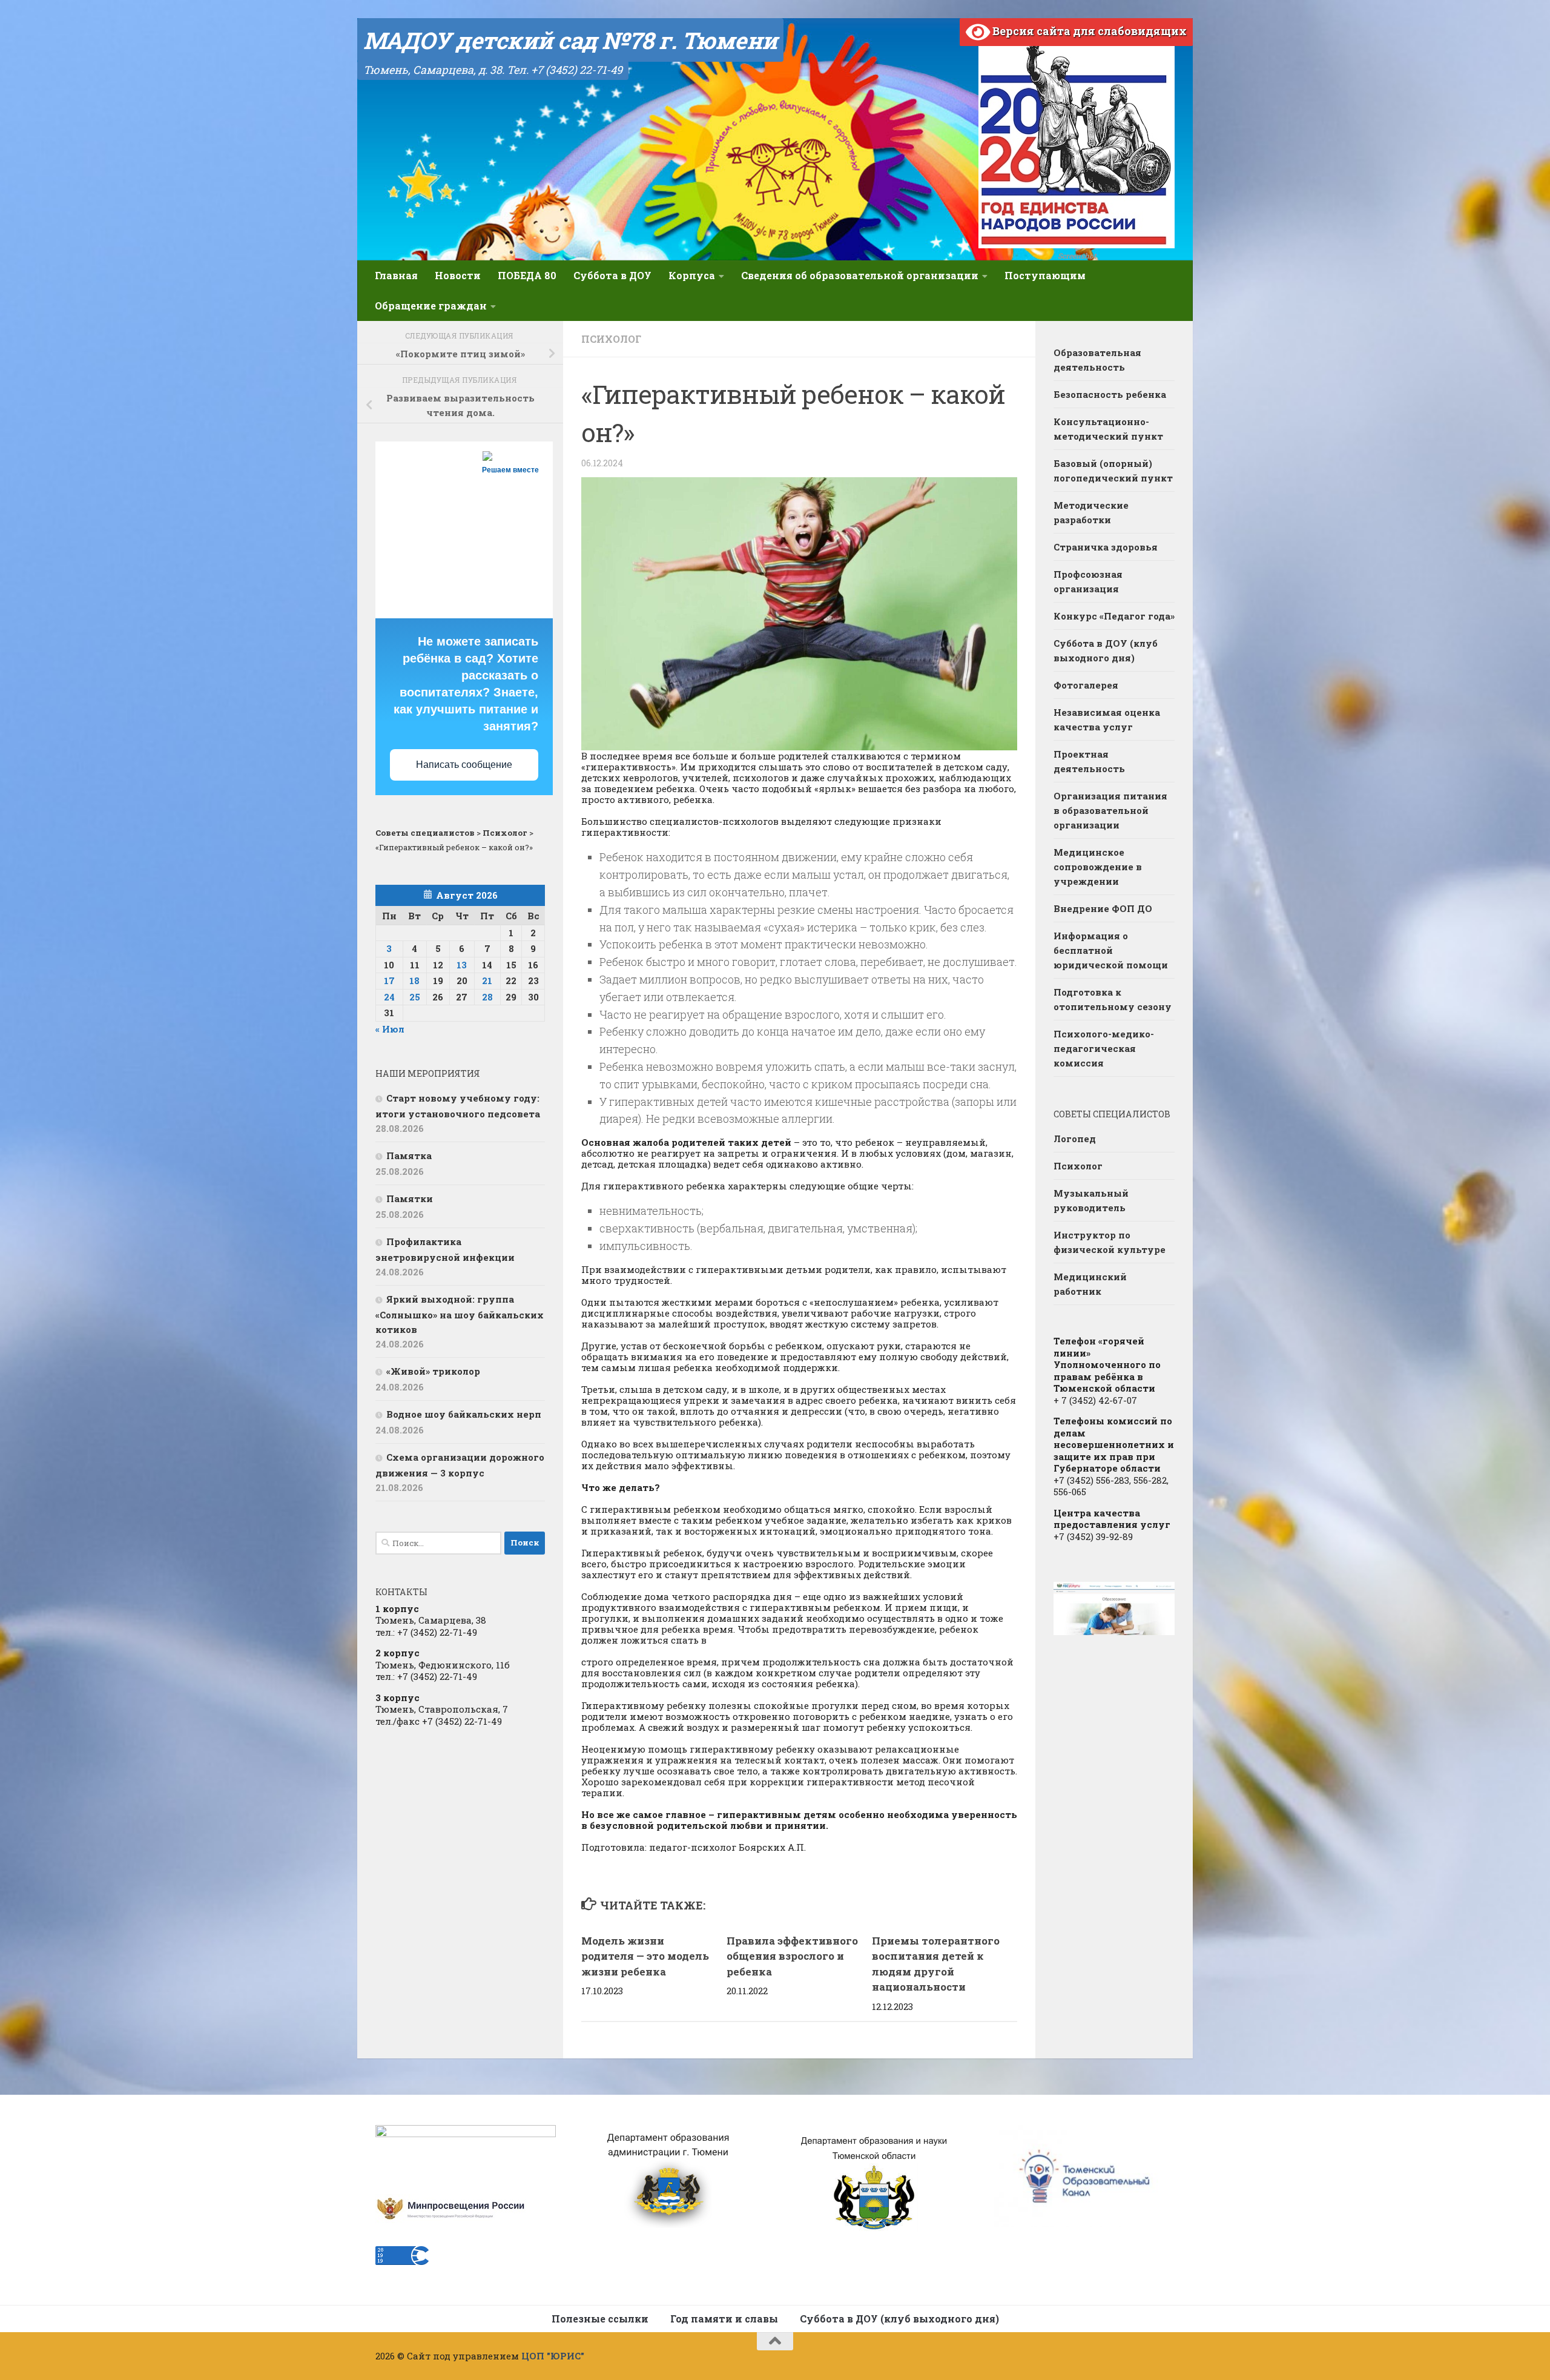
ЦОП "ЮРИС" (553, 2356)
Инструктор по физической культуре (1110, 1242)
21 (487, 980)
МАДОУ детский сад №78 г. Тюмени (570, 40)
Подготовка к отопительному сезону (1113, 999)
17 (389, 980)
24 (389, 997)
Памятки (410, 1198)
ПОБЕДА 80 (527, 275)
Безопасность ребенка (1110, 394)
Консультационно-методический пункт (1108, 429)
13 (462, 965)
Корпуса (692, 275)
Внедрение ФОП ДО (1103, 908)
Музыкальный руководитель (1091, 1200)
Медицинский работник (1090, 1284)
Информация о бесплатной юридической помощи (1111, 950)
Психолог (611, 339)
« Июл (390, 1029)
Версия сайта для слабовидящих (1088, 31)
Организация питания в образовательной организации (1110, 810)
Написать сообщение (464, 765)
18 (414, 980)
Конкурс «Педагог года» (1114, 616)
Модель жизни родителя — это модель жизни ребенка (645, 1956)
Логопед (1075, 1139)
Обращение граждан (431, 306)
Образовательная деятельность (1097, 360)
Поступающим (1045, 275)
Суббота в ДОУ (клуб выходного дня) (1106, 650)
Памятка (409, 1155)
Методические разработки (1091, 512)
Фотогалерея (1086, 685)
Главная (396, 275)
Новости (458, 275)
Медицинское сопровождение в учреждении (1098, 867)
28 (487, 997)
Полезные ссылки (600, 2319)
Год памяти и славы (724, 2319)
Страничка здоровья (1106, 547)
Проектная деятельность (1089, 761)
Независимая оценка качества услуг (1107, 719)
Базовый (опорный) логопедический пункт (1113, 471)
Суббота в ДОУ (612, 275)
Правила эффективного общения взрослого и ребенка (792, 1956)
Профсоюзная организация (1088, 581)
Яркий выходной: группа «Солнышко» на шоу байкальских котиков (460, 1314)
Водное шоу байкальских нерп (464, 1414)
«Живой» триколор (433, 1371)
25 (415, 997)
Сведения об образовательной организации (860, 275)
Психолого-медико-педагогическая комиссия (1104, 1048)
